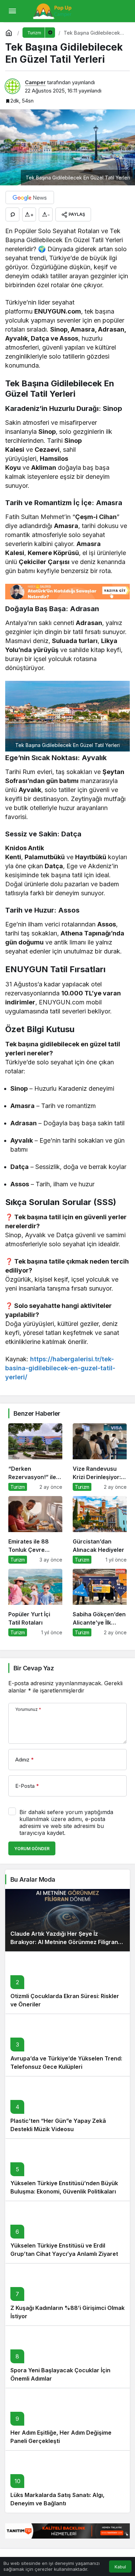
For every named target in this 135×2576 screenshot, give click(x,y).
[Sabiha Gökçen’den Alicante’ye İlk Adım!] (100, 1603)
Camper (35, 82)
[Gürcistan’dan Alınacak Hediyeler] (100, 1530)
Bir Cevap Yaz (34, 1668)
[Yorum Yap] (12, 214)
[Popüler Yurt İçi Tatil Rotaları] (35, 1603)
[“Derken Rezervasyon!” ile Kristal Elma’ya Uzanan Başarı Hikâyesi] (35, 1457)
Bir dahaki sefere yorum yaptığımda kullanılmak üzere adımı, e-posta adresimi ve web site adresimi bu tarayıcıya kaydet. (66, 1822)
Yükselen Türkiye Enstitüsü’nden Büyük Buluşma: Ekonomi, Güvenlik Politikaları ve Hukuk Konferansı (67, 2191)
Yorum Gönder (32, 1849)
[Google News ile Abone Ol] (30, 197)
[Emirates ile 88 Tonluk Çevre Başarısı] (35, 1530)
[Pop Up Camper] (53, 10)
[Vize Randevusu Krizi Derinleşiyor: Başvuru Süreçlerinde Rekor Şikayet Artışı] (100, 1457)
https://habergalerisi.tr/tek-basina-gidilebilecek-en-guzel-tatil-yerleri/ (60, 1368)
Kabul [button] (120, 2567)
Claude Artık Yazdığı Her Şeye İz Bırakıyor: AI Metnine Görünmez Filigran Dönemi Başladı (64, 1942)
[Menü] (12, 11)
